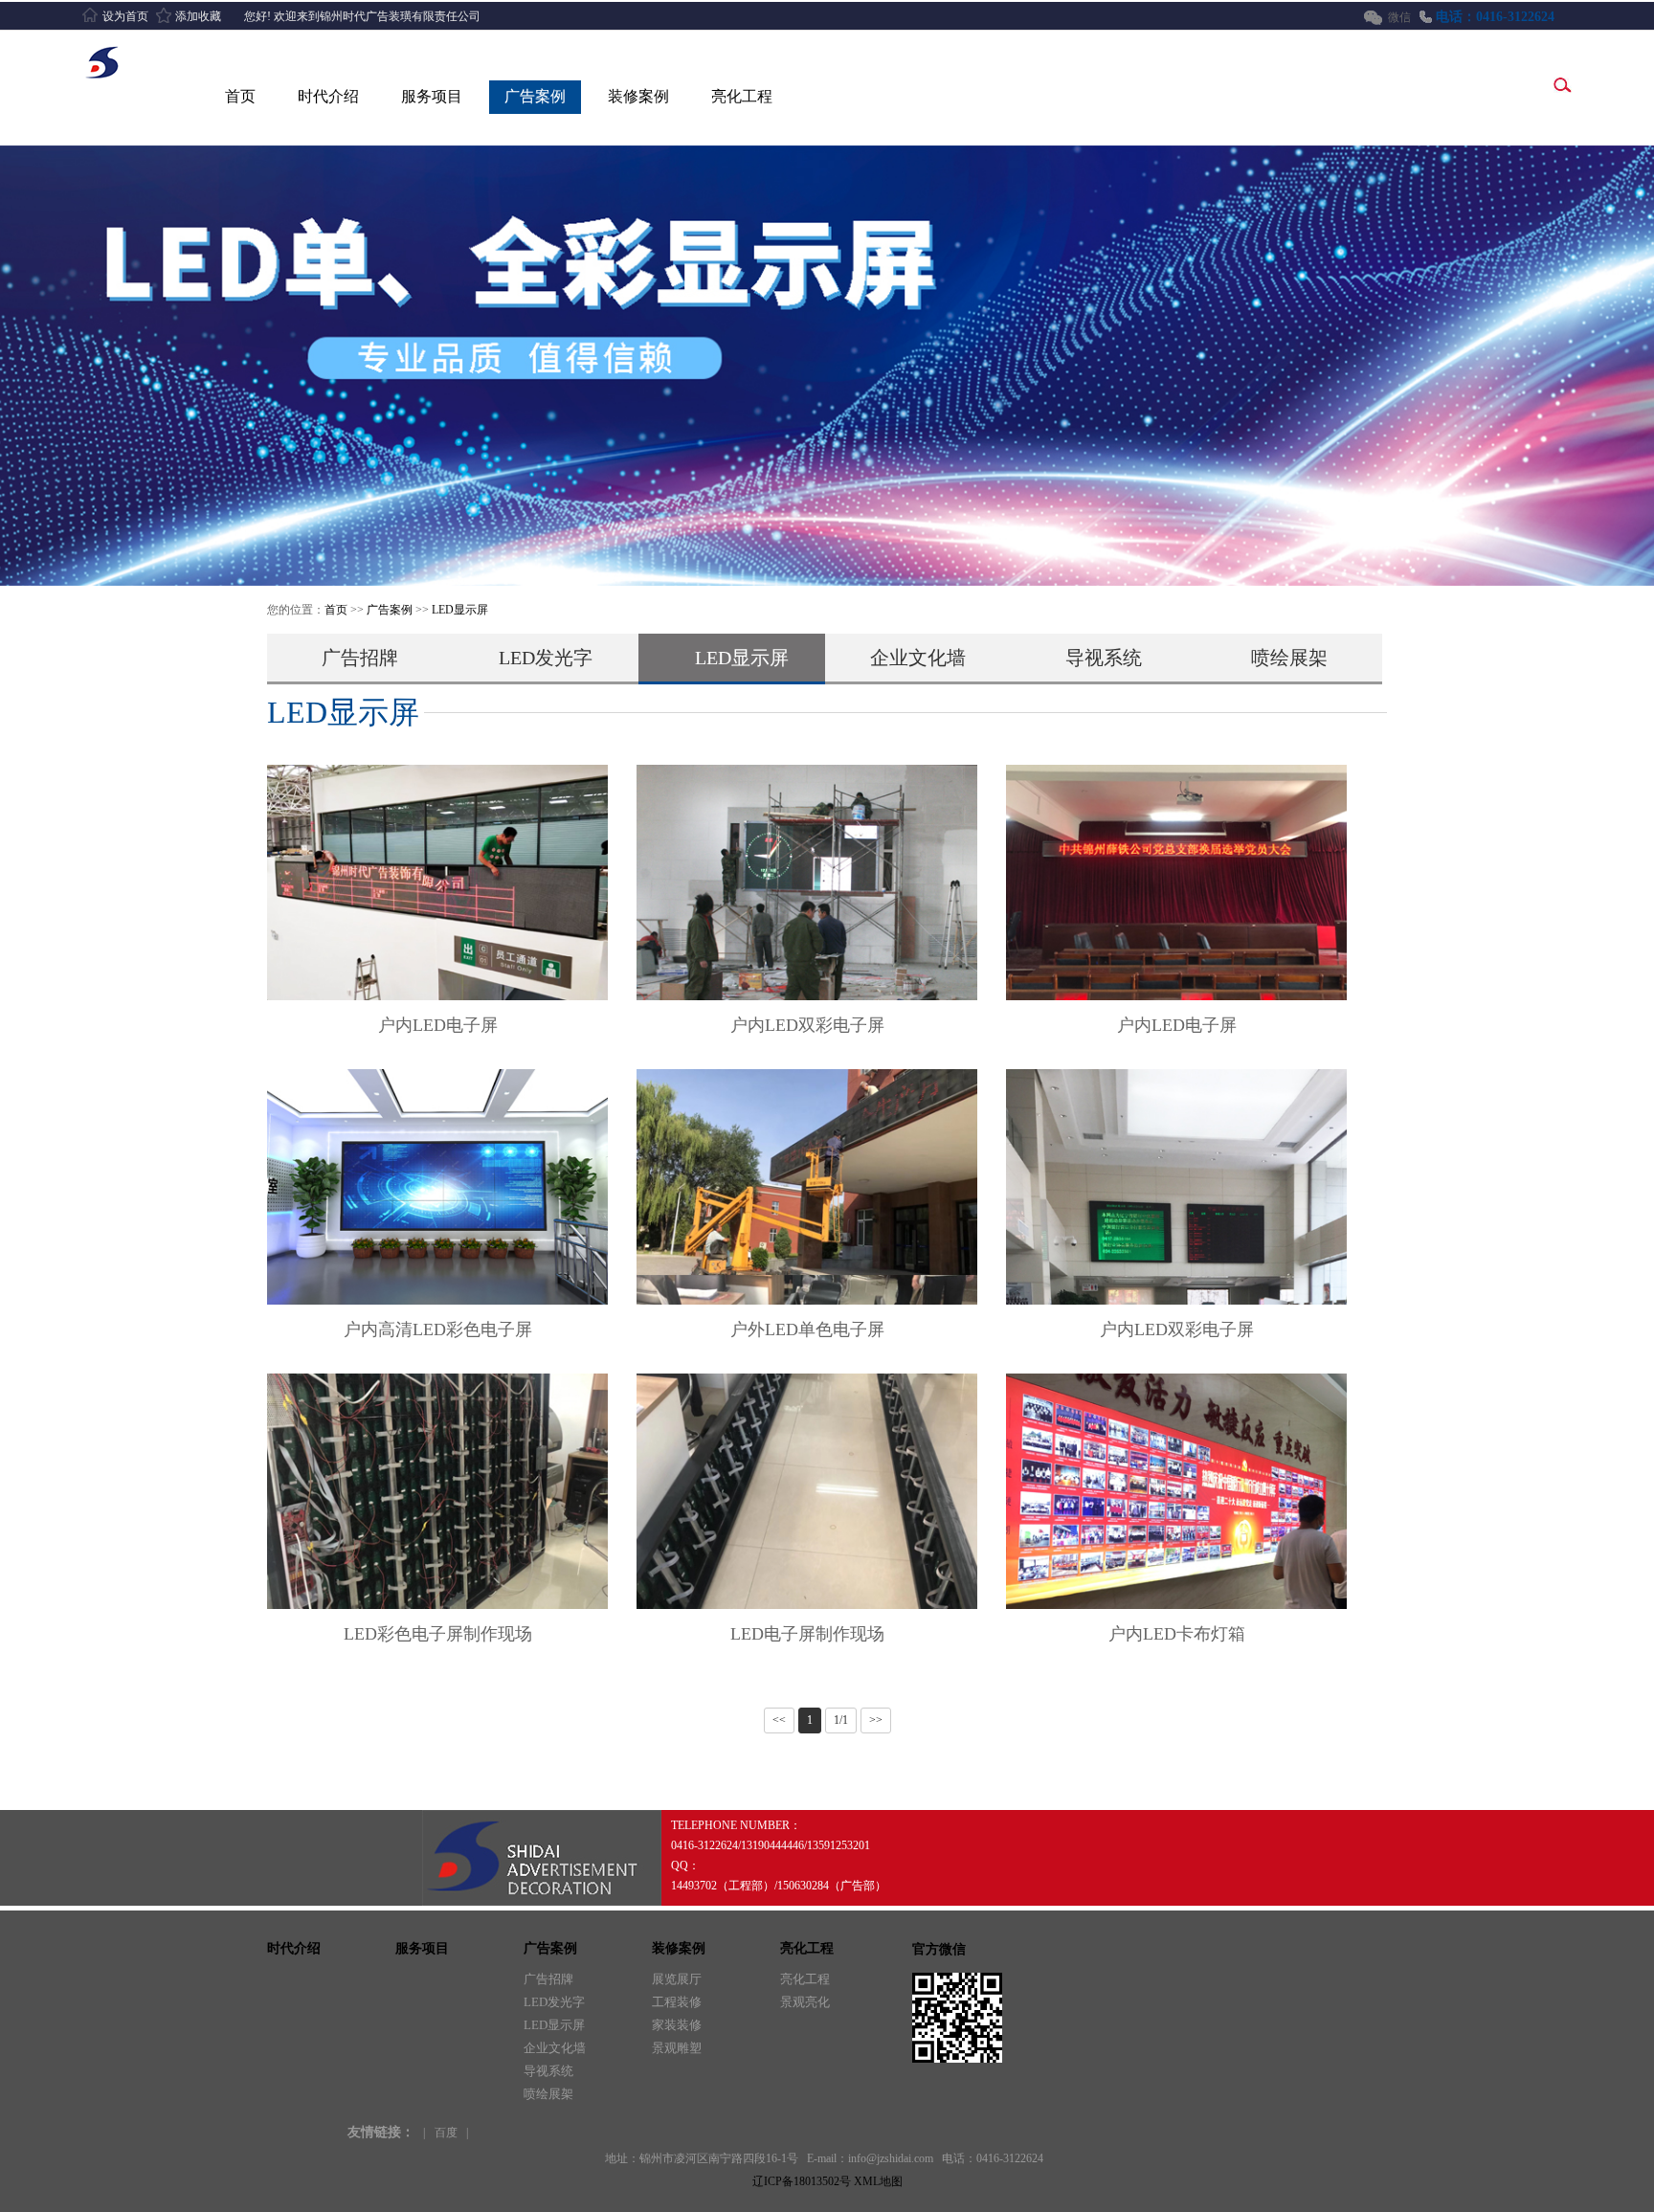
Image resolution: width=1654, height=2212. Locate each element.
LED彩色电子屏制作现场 (438, 1634)
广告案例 (535, 96)
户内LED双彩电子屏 (807, 1025)
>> (876, 1720)
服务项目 (432, 96)
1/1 (841, 1720)
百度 (446, 2133)
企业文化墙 (918, 658)
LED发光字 (546, 658)
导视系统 (1104, 658)
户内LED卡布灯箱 (1177, 1634)
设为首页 (125, 16)
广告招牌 (360, 658)
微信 (1399, 17)
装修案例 (638, 96)
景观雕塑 (677, 2048)
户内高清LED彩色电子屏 (438, 1329)
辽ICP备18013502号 (802, 2181)
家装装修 (677, 2025)
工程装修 (677, 2002)
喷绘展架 (1289, 658)
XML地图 (878, 2181)
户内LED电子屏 (438, 1025)
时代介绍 (328, 96)
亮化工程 (742, 96)
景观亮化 (805, 2002)
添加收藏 (198, 16)
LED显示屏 (460, 610)
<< (779, 1720)
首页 (240, 96)
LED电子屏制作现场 (807, 1634)
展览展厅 (677, 1979)
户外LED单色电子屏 (807, 1329)
